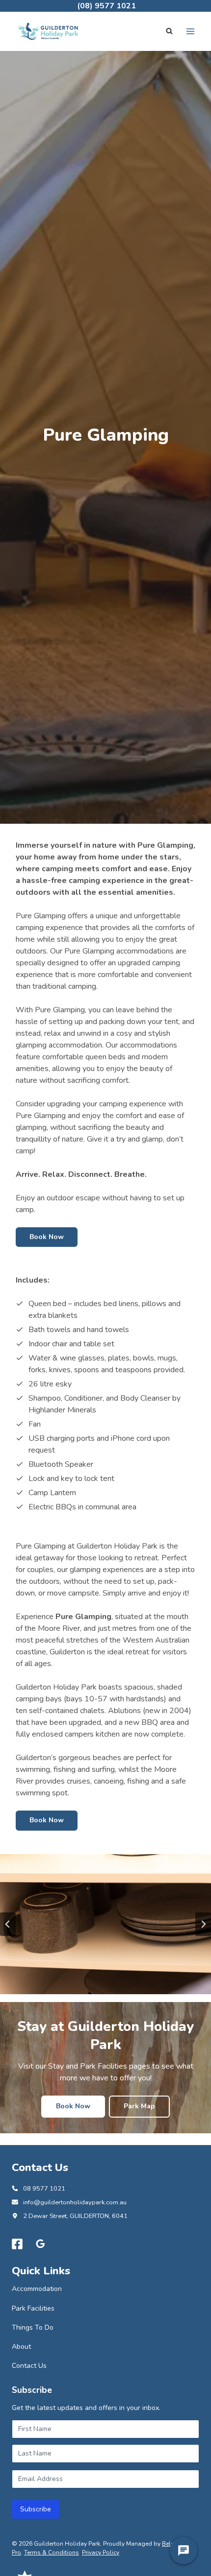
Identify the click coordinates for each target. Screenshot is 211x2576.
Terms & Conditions (52, 2552)
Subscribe (36, 2509)
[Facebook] (17, 2244)
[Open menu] (190, 31)
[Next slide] (203, 1924)
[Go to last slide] (8, 1924)
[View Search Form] (169, 31)
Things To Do (33, 2327)
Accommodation (37, 2289)
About (21, 2347)
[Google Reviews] (41, 2244)
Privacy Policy (101, 2552)
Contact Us (29, 2366)
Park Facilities (33, 2308)
